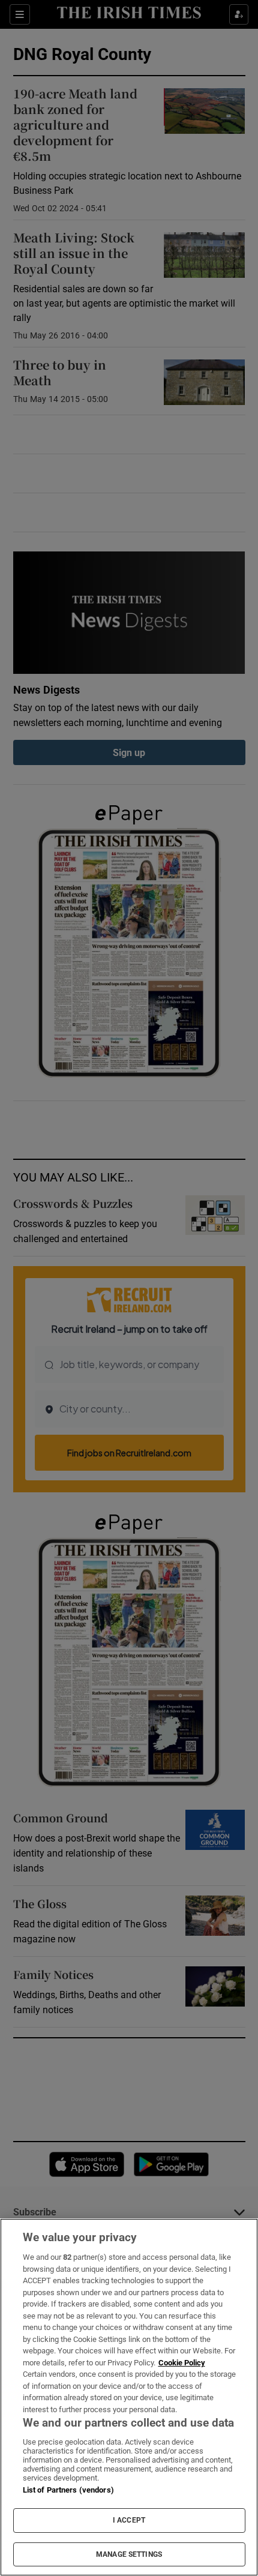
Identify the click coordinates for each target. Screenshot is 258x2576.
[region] (129, 2397)
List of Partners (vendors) (68, 2490)
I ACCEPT (129, 2520)
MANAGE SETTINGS (129, 2554)
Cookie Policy (182, 2363)
